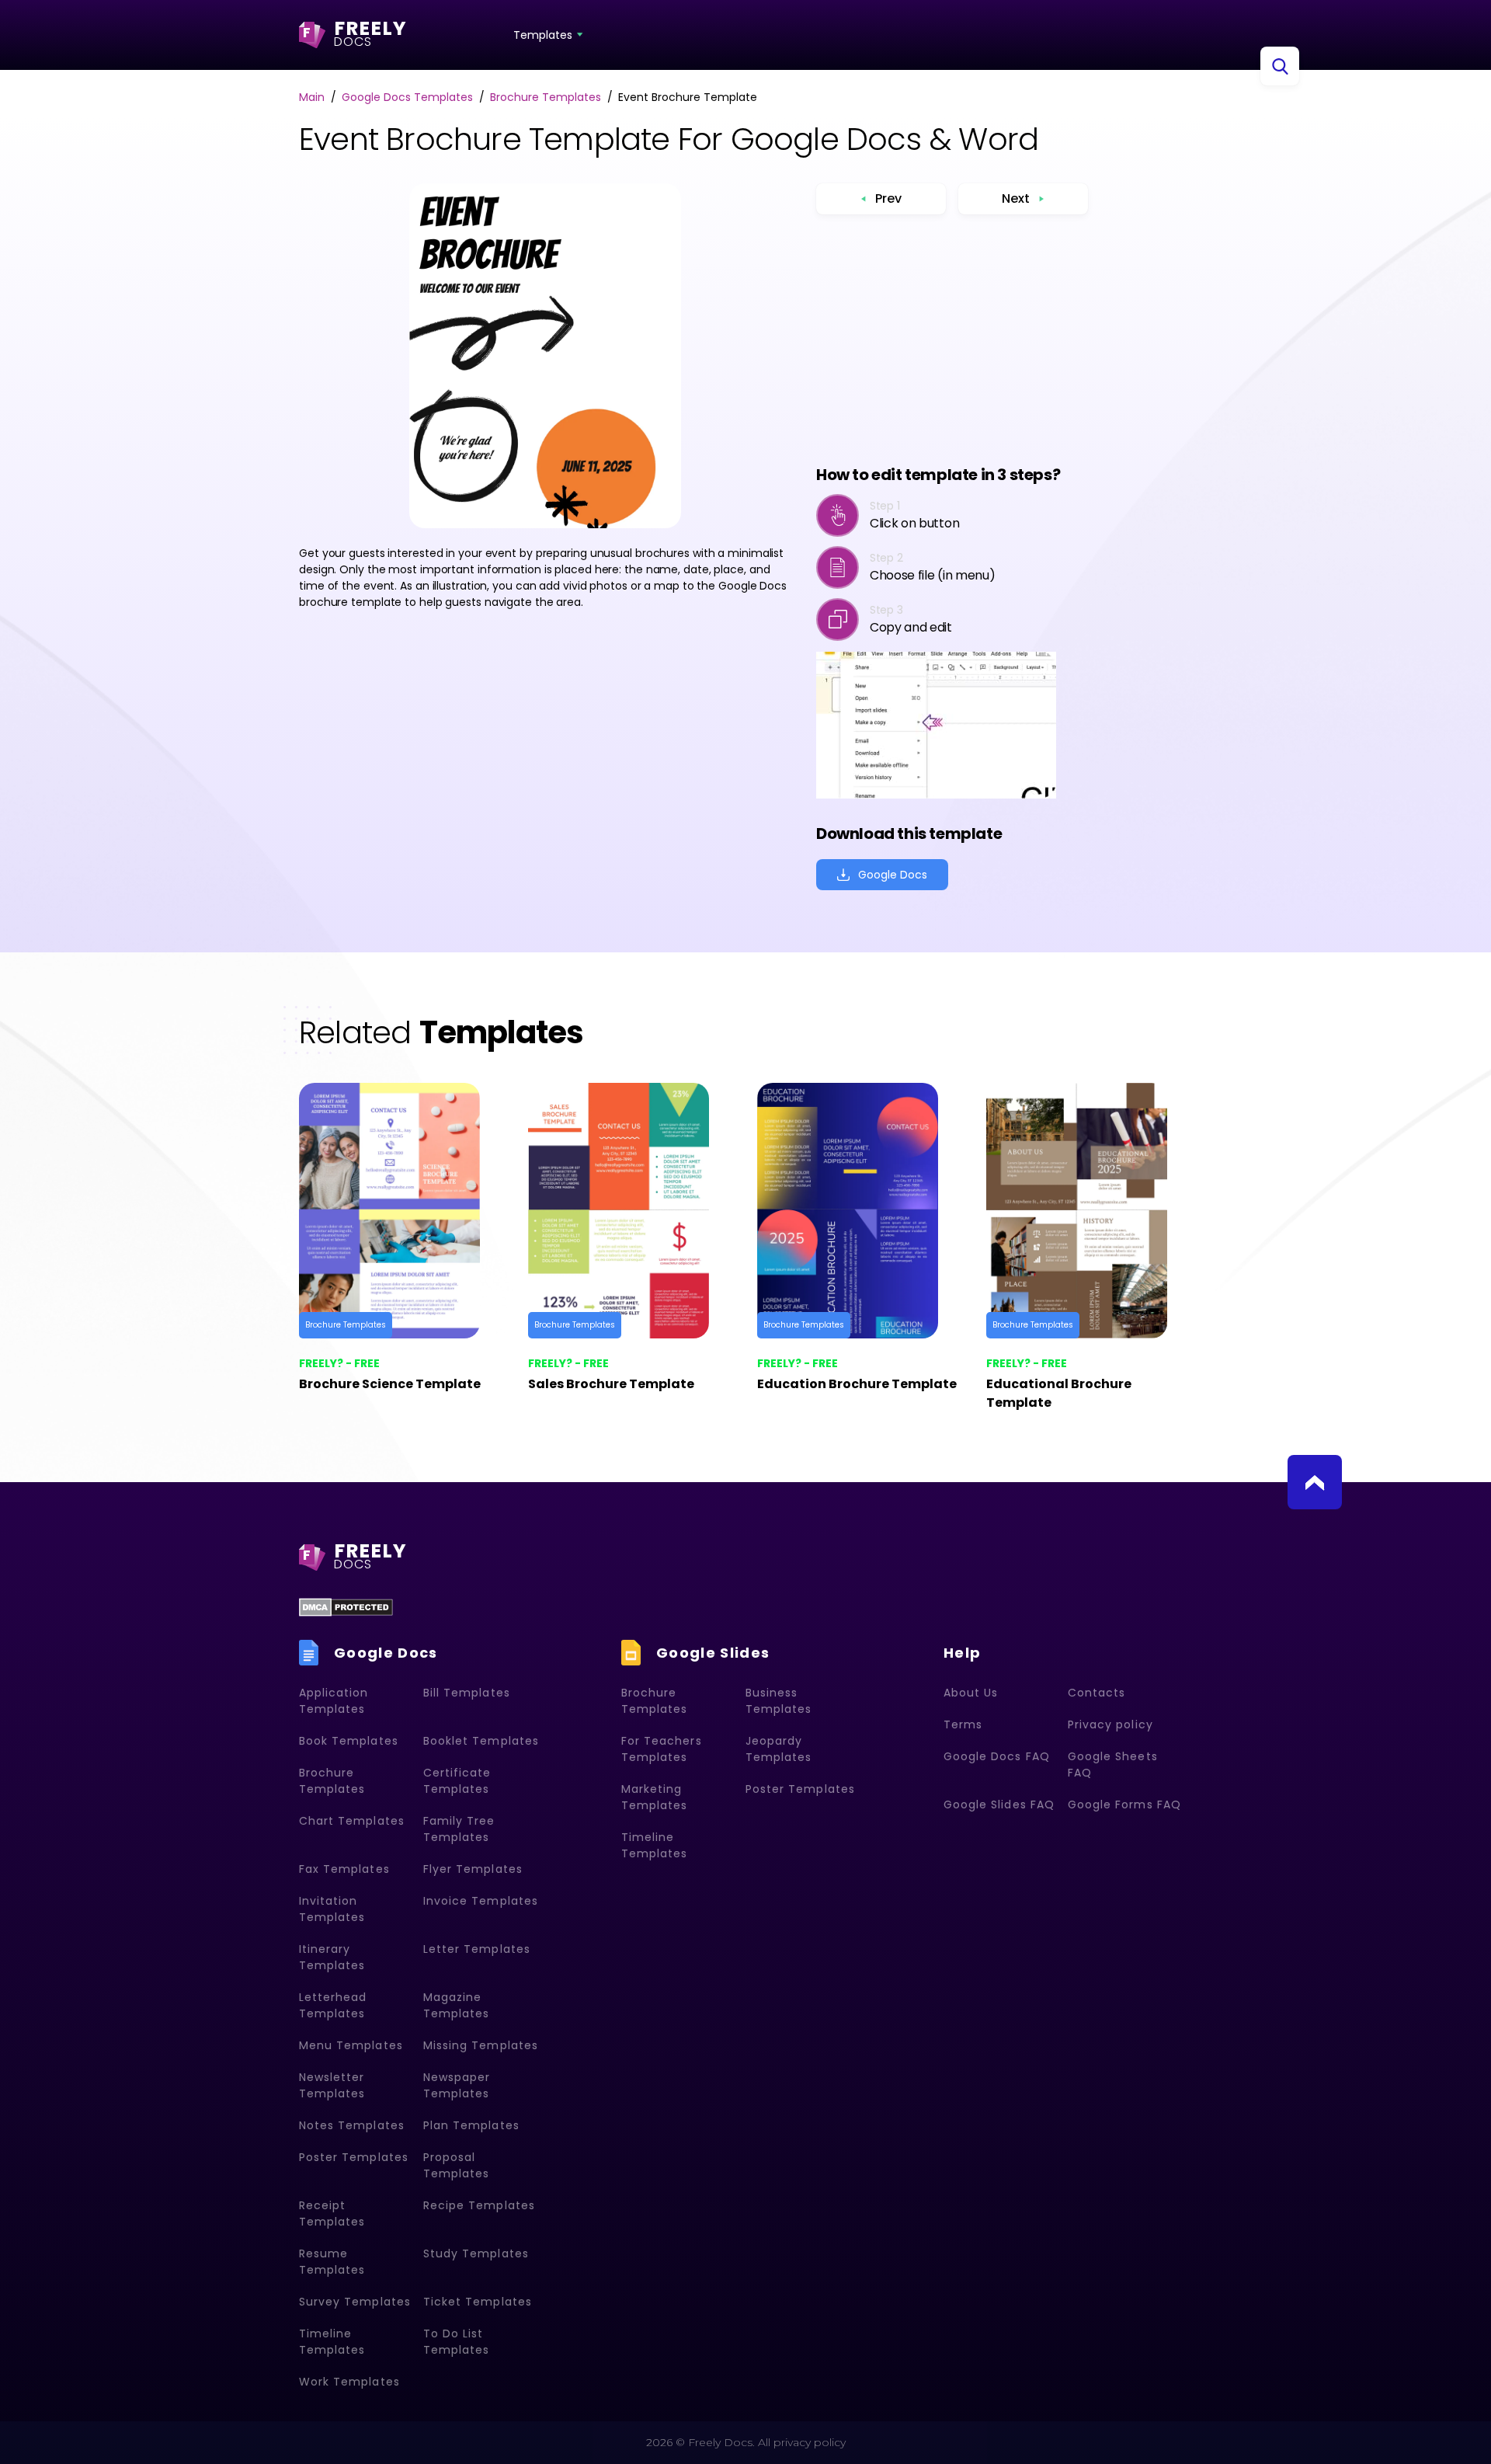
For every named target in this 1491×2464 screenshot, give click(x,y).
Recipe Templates (479, 2205)
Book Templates (349, 1741)
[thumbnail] (402, 1211)
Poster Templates (354, 2157)
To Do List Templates (456, 2342)
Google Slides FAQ (999, 1804)
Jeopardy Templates (779, 1749)
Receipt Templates (332, 2213)
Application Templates (334, 1701)
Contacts (1097, 1693)
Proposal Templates (456, 2165)
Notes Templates (352, 2125)
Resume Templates (332, 2262)
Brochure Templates (346, 1325)
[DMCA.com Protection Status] (346, 1607)
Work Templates (349, 2382)
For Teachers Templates (662, 1749)
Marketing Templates (654, 1797)
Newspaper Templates (457, 2085)
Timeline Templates (332, 2342)
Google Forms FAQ (1124, 1804)
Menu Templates (351, 2045)
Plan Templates (471, 2125)
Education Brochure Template (857, 1384)
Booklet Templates (481, 1741)
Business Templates (779, 1701)
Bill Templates (467, 1693)
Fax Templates (344, 1869)
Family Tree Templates (459, 1829)
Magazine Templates (456, 2005)
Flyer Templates (473, 1869)
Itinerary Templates (332, 1957)
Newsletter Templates (332, 2085)
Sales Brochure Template (611, 1384)
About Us (971, 1693)
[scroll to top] (1315, 1482)
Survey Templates (355, 2302)
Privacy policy (1110, 1724)
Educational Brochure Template (1059, 1393)
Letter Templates (477, 1949)
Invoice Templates (481, 1901)
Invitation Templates (332, 1909)
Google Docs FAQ (997, 1756)
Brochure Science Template (390, 1384)
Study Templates (476, 2253)
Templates (543, 35)
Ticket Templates (478, 2302)
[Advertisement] (952, 339)
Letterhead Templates (333, 2005)
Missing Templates (481, 2045)
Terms (963, 1724)
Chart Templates (352, 1821)
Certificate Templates (457, 1781)
